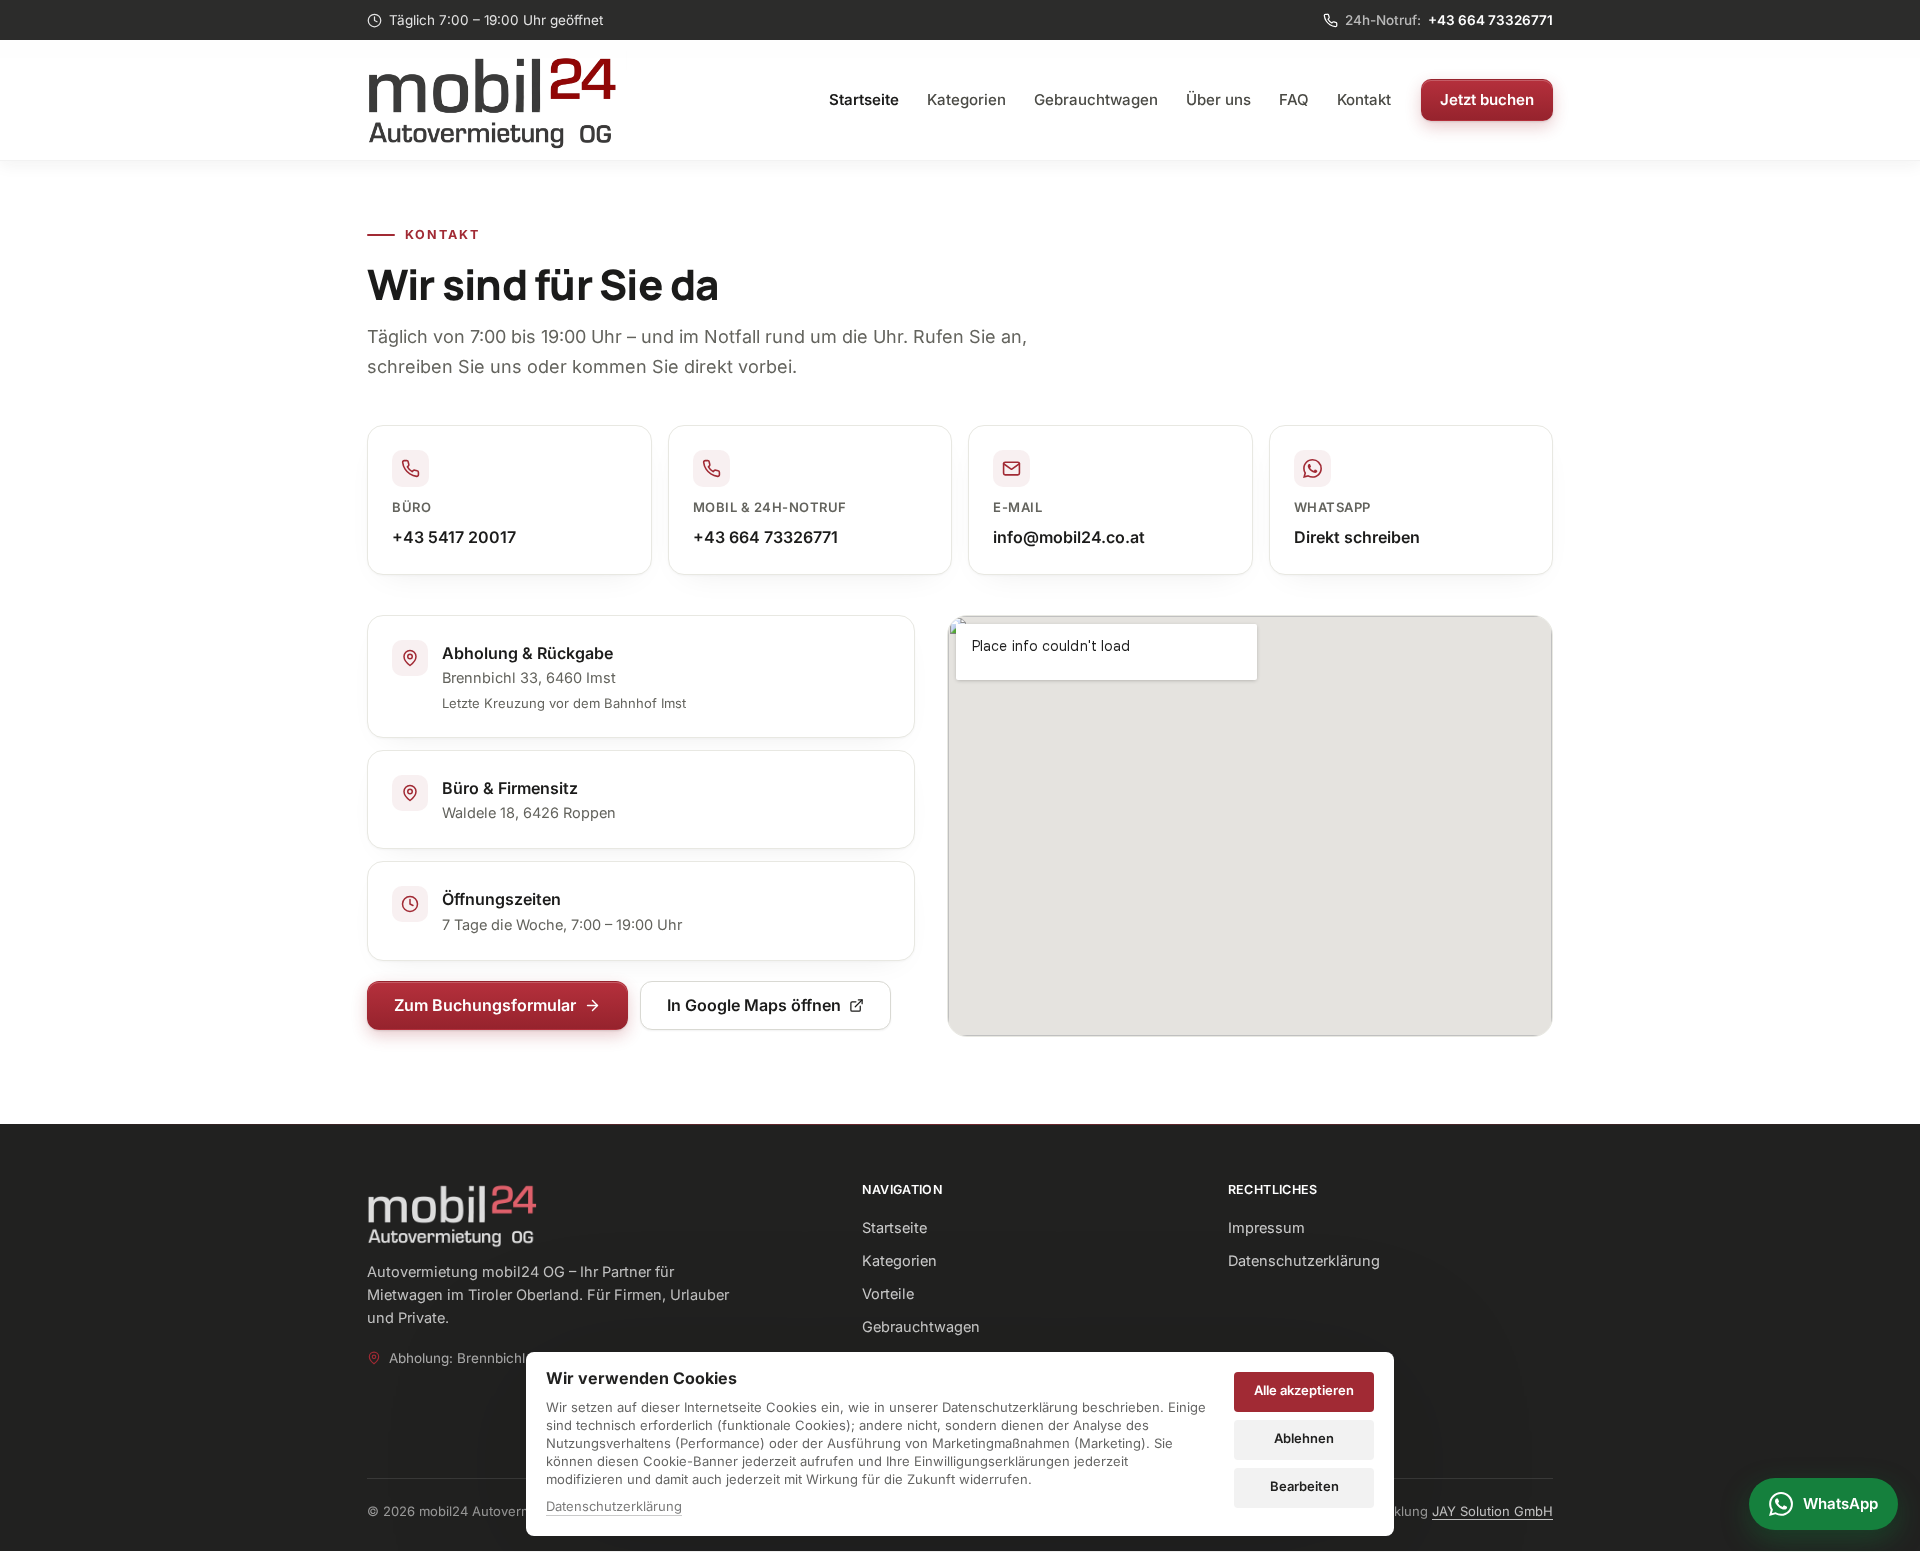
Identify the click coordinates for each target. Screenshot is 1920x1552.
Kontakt (1364, 99)
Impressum (1266, 1227)
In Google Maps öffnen (754, 1005)
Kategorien (966, 99)
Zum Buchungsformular (485, 1005)
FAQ (1294, 99)
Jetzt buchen (1487, 99)
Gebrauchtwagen (1096, 99)
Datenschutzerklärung (1304, 1260)
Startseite (864, 99)
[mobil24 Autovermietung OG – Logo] (497, 100)
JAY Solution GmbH (1492, 1511)
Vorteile (888, 1293)
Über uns (1218, 99)
